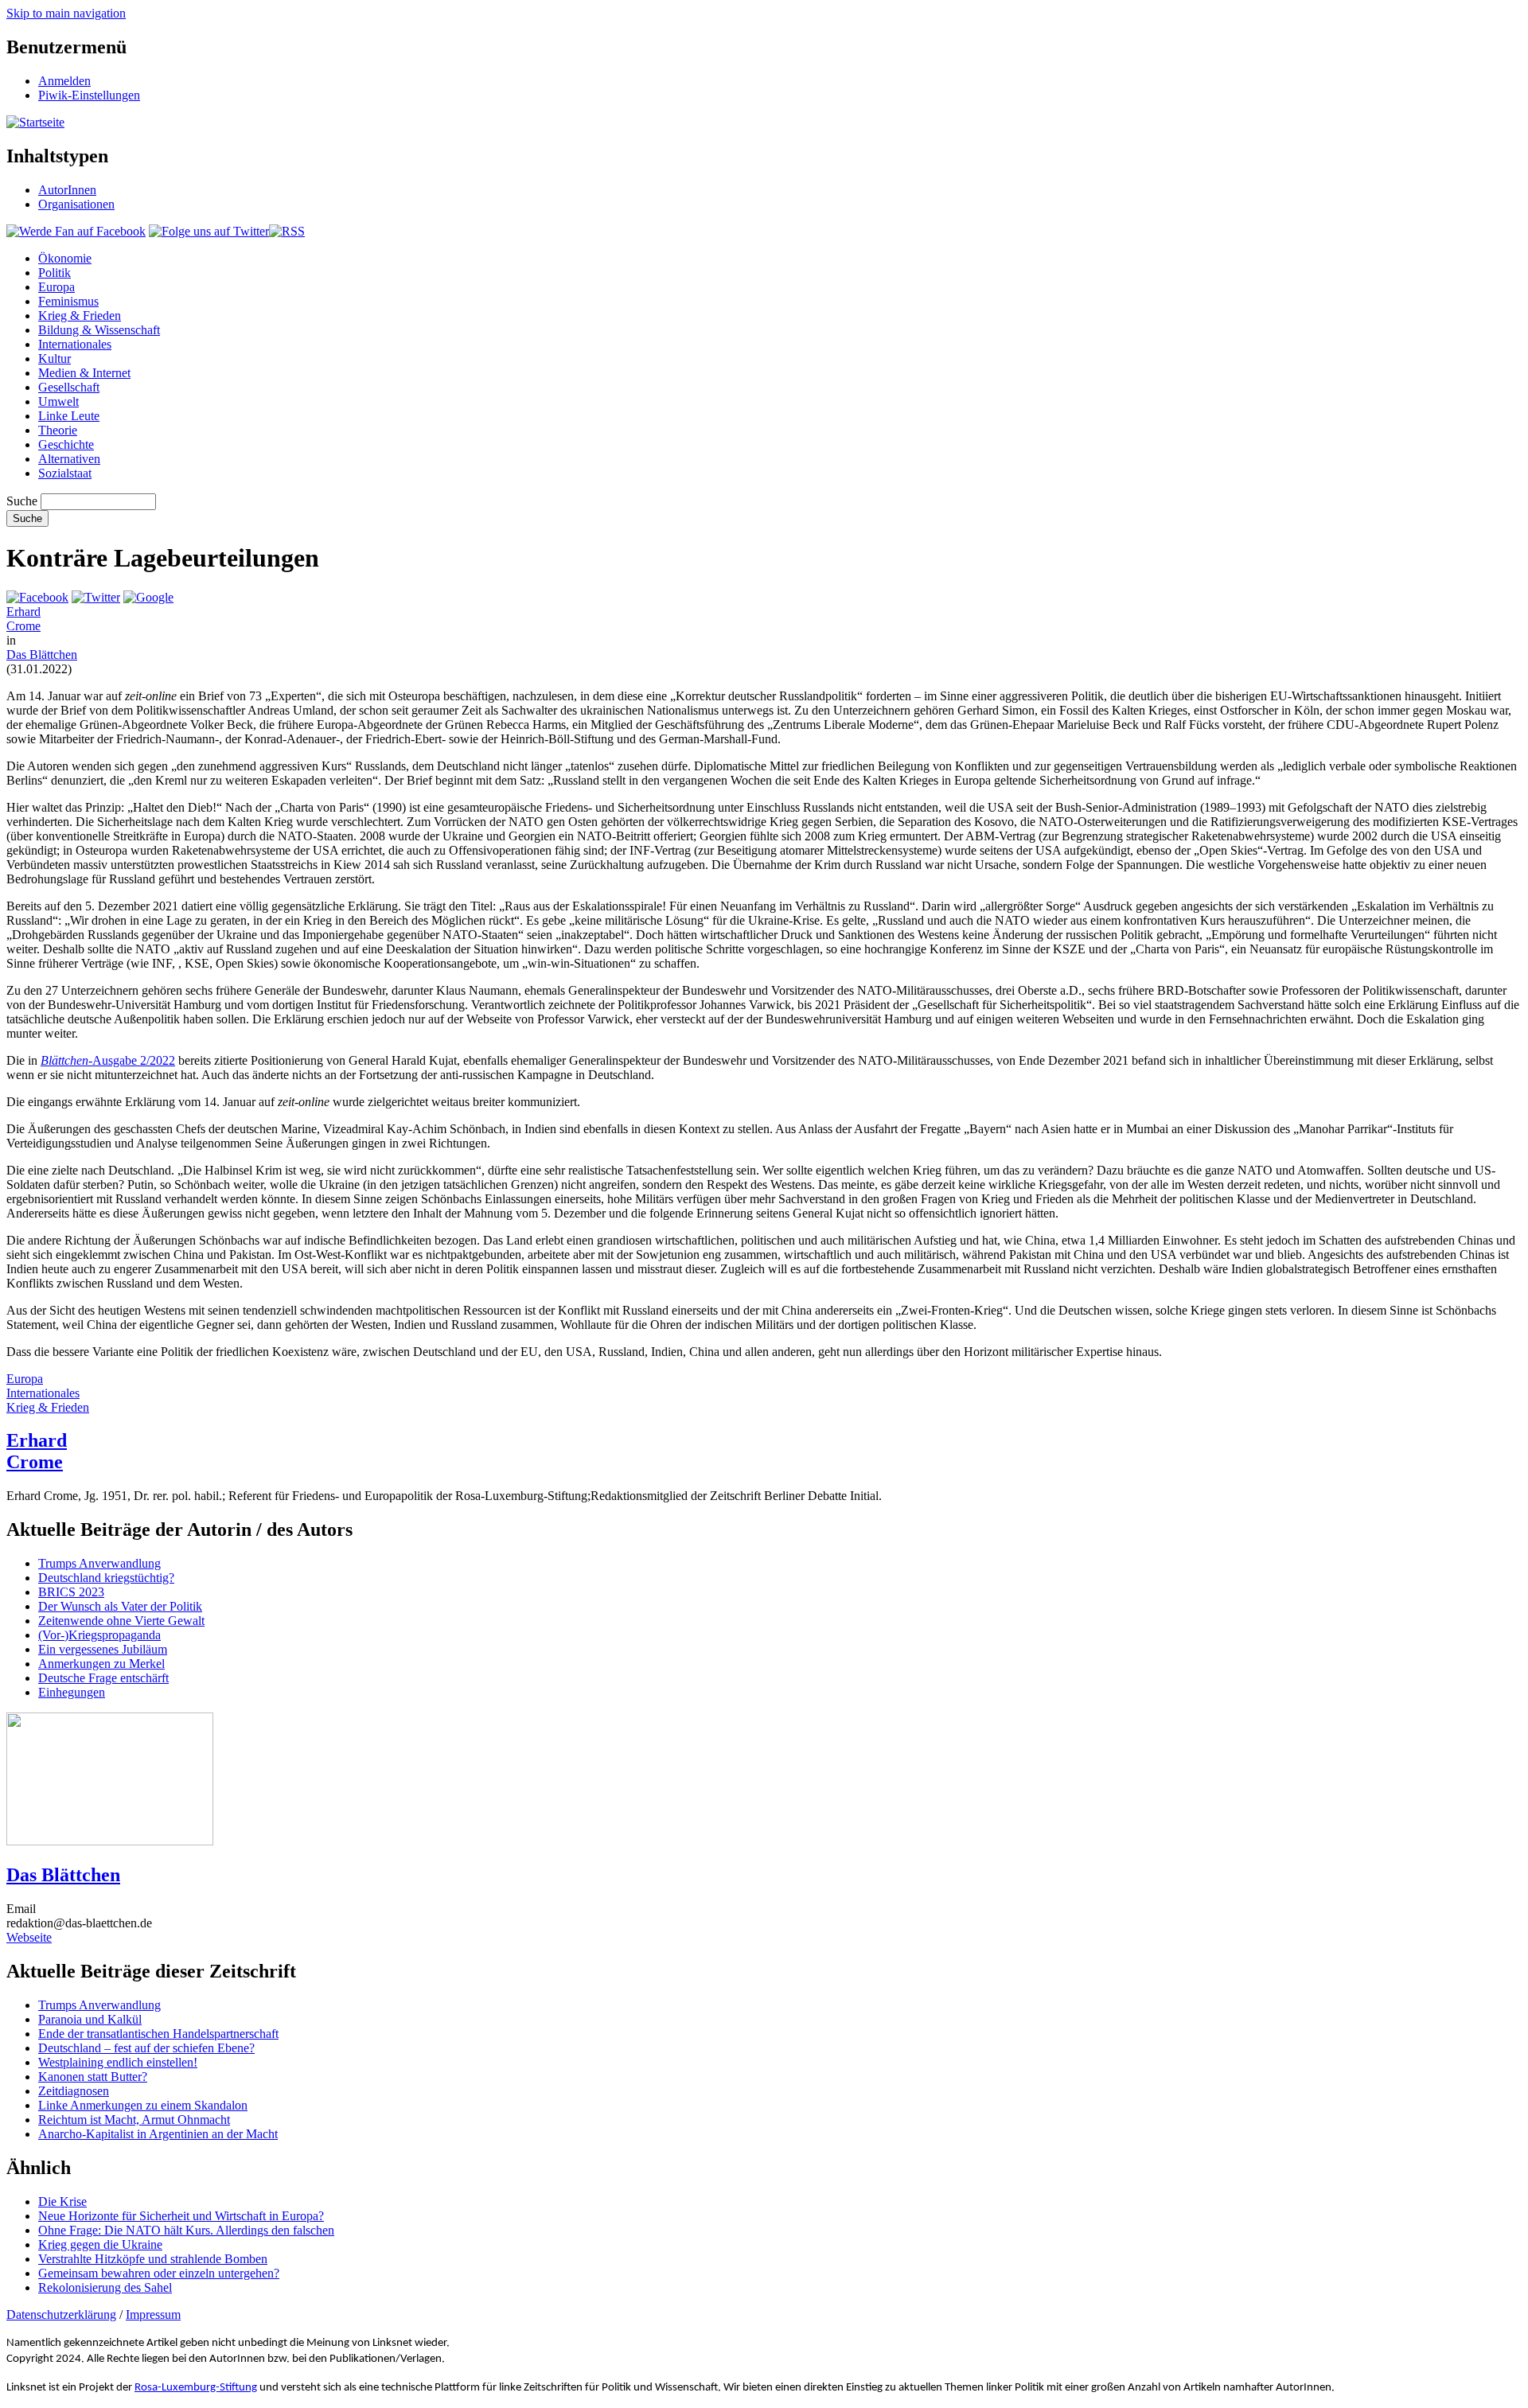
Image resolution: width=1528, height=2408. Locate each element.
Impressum (153, 2314)
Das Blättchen (42, 655)
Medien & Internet (84, 373)
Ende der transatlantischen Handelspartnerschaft (158, 2034)
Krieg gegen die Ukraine (100, 2244)
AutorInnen (67, 190)
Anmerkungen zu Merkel (101, 1664)
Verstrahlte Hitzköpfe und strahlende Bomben (153, 2259)
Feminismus (68, 301)
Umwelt (58, 401)
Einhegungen (72, 1692)
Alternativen (69, 459)
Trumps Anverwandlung (99, 1563)
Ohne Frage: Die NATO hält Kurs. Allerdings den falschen (186, 2230)
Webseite (29, 1937)
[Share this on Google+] (148, 597)
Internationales (75, 344)
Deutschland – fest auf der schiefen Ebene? (146, 2048)
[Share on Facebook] (37, 597)
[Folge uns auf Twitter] (209, 231)
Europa (57, 287)
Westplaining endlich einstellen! (118, 2062)
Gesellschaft (69, 387)
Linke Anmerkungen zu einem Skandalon (143, 2105)
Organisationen (76, 204)
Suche (22, 501)
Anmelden (64, 81)
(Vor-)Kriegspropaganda (99, 1635)
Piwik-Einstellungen (89, 95)
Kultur (55, 358)
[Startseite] (35, 122)
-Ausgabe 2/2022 (108, 1060)
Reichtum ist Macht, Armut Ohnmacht (134, 2120)
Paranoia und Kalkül (90, 2019)
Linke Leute (69, 416)
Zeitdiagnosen (74, 2091)
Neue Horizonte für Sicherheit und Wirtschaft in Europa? (181, 2216)
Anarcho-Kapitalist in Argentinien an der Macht (158, 2134)
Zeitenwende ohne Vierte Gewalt (121, 1621)
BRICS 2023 (71, 1592)
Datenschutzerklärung (61, 2314)
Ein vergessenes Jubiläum (103, 1649)
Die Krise (62, 2201)
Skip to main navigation (66, 13)
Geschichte (66, 444)
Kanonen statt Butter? (93, 2077)
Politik (55, 273)
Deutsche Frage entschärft (103, 1678)
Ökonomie (65, 258)
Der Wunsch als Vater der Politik (120, 1606)
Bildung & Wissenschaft (99, 330)
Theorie (58, 430)
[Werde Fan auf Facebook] (76, 231)
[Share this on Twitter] (96, 597)
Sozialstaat (65, 473)
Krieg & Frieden (80, 316)
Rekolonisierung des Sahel (105, 2287)
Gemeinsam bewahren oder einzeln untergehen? (159, 2273)
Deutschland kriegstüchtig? (106, 1578)
